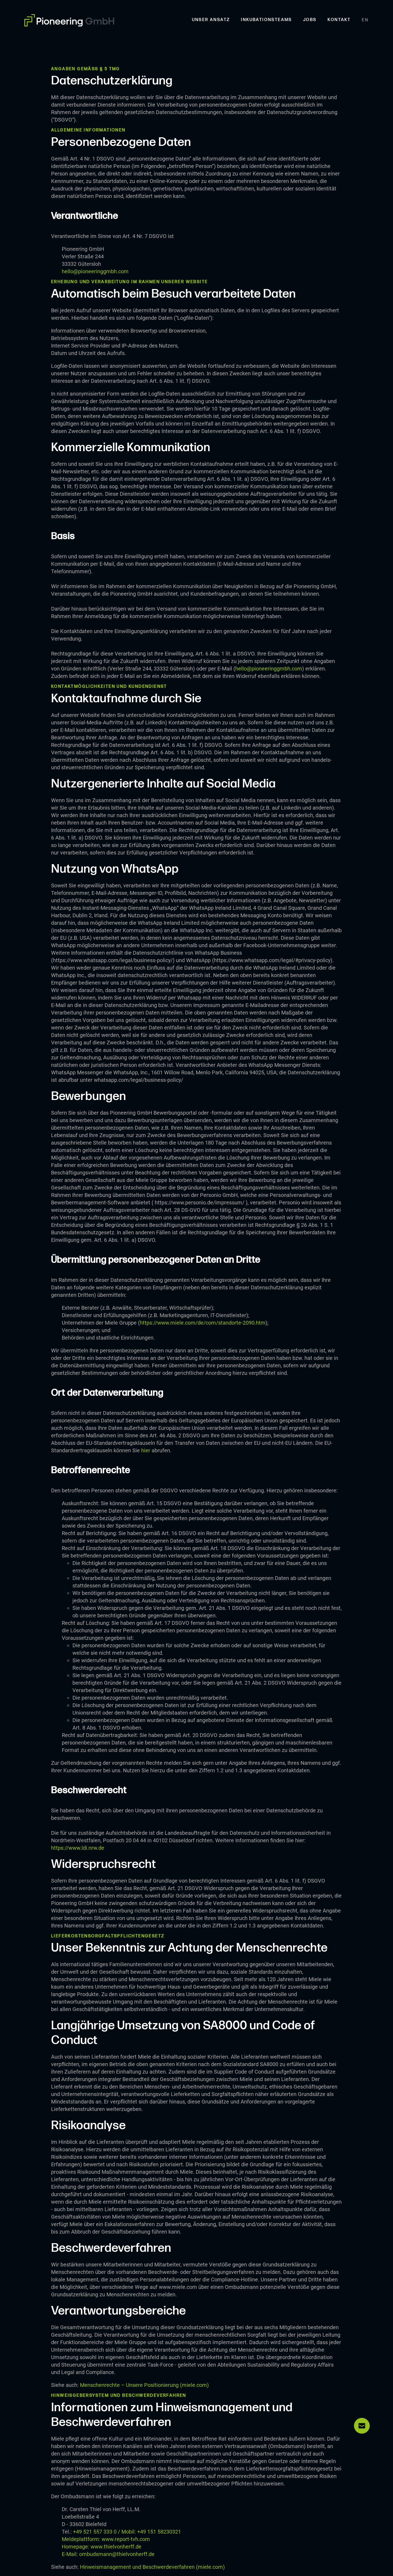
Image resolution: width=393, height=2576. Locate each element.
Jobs (310, 20)
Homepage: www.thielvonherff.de (102, 2547)
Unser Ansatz (211, 20)
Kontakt (339, 20)
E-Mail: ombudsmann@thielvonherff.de (108, 2554)
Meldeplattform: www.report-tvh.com (106, 2539)
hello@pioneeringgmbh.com (95, 271)
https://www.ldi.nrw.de (78, 1848)
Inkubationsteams (266, 20)
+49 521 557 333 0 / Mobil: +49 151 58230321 (121, 2532)
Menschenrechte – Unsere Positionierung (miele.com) (144, 2385)
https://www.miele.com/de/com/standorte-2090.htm (203, 1323)
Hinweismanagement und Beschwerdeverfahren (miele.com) (152, 2567)
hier (146, 1450)
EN (365, 20)
